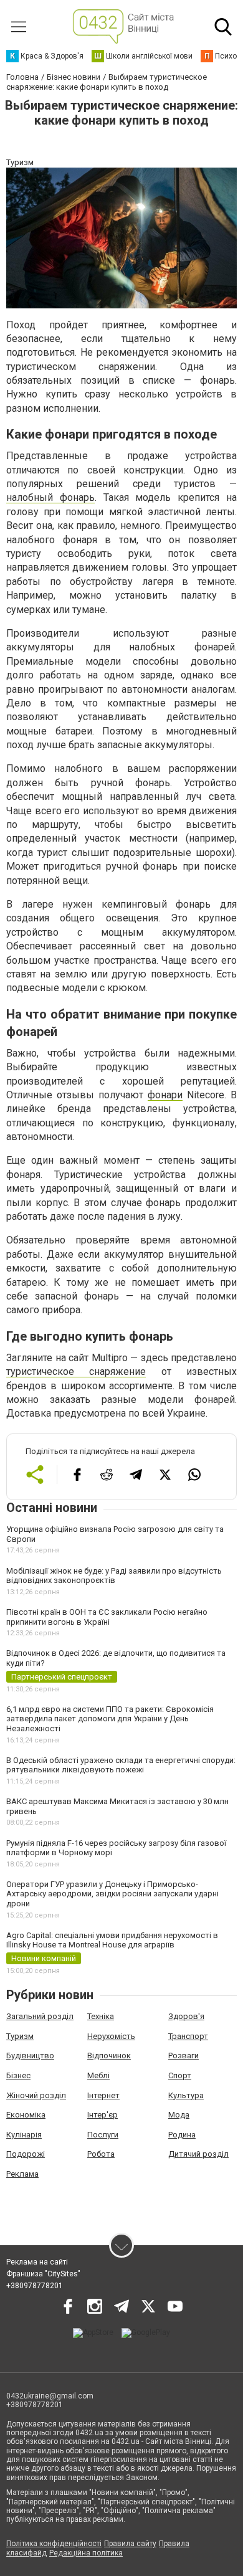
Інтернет (103, 2095)
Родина (182, 2135)
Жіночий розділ (36, 2095)
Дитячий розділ (198, 2154)
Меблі (98, 2075)
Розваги (183, 2056)
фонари (165, 1095)
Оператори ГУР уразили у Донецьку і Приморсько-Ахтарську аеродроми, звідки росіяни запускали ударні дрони (112, 1894)
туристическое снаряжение (76, 1371)
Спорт (180, 2075)
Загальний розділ (40, 2016)
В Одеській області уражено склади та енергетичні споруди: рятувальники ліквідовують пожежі (121, 1765)
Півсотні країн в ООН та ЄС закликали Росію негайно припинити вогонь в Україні (107, 1617)
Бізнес (18, 2075)
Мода (179, 2115)
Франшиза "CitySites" (43, 2274)
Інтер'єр (102, 2115)
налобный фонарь (50, 497)
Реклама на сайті (37, 2262)
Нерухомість (111, 2036)
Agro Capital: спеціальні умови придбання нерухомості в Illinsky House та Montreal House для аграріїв (112, 1940)
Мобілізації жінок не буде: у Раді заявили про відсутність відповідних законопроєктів (114, 1576)
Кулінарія (24, 2135)
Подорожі (26, 2154)
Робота (101, 2154)
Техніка (101, 2016)
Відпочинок (109, 2056)
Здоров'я (186, 2016)
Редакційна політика (86, 2553)
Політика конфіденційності (54, 2544)
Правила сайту (130, 2544)
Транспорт (188, 2036)
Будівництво (30, 2056)
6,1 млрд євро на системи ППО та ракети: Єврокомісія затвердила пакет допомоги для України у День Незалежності (110, 1719)
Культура (186, 2095)
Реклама (22, 2174)
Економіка (26, 2115)
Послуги (103, 2135)
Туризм (20, 2036)
